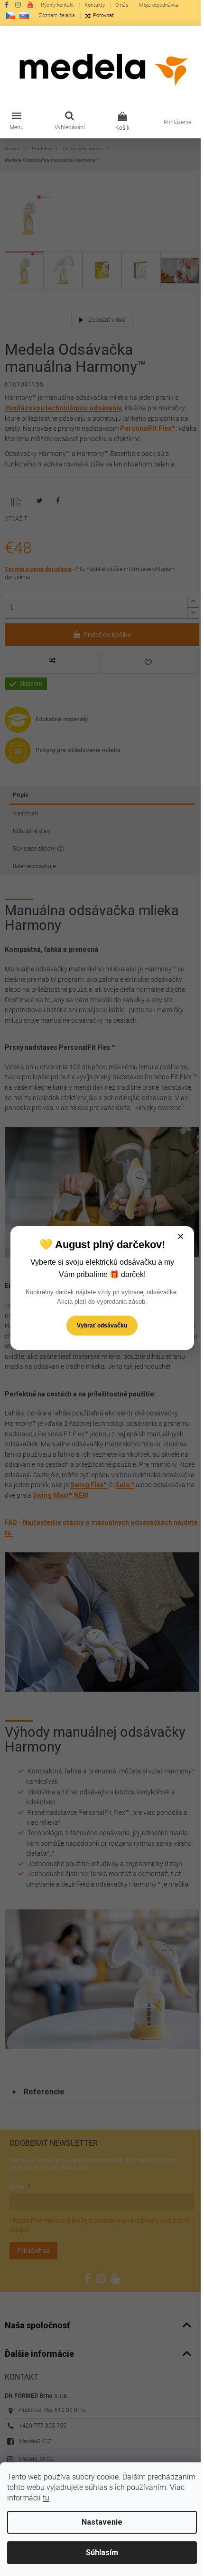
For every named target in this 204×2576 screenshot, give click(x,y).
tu (46, 2498)
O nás (122, 5)
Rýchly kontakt (57, 5)
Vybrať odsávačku (102, 1326)
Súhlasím (102, 2552)
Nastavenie (102, 2522)
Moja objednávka (159, 5)
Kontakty (95, 5)
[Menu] (17, 122)
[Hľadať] (70, 122)
